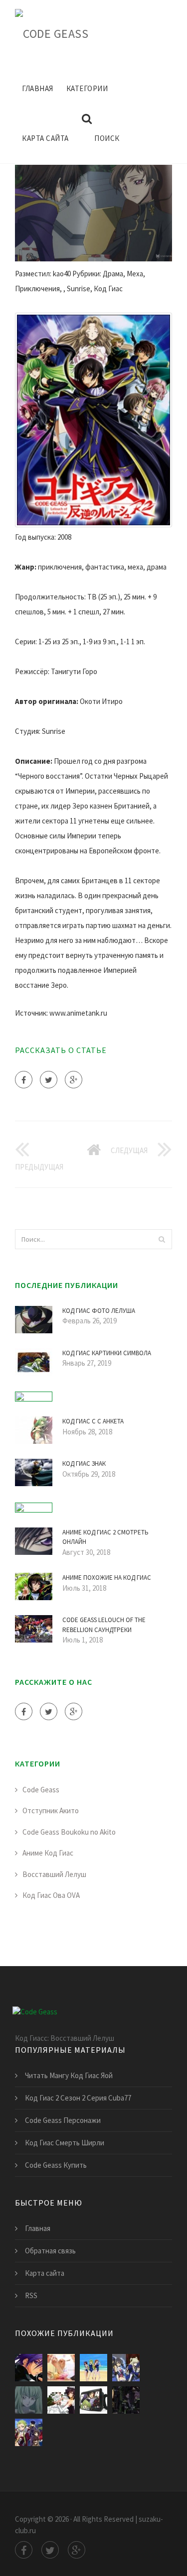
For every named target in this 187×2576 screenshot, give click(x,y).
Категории (87, 88)
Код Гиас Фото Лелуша (99, 1311)
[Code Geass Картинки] (29, 2432)
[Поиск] (162, 1239)
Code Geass (41, 1790)
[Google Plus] (74, 1080)
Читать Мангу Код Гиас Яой (69, 2075)
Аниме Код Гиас (48, 1853)
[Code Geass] (52, 32)
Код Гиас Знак (84, 1464)
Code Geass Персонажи (63, 2120)
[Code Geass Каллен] (93, 2368)
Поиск (107, 138)
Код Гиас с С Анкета (93, 1421)
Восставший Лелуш (54, 1874)
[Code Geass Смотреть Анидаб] (126, 2368)
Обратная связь (50, 2251)
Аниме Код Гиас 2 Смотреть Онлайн (105, 1537)
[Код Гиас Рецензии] (29, 2368)
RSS (31, 2295)
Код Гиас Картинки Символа (107, 1353)
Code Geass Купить (56, 2165)
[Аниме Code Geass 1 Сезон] (61, 2368)
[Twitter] (49, 1080)
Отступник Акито (51, 1811)
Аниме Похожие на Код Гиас (107, 1578)
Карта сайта (45, 138)
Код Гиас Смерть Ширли (65, 2143)
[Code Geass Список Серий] (126, 2400)
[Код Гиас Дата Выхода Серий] (29, 2400)
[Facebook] (24, 1080)
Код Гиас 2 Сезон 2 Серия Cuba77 (78, 2098)
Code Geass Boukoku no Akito (69, 1832)
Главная (38, 88)
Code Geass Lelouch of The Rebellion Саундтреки (104, 1625)
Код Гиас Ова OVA (51, 1895)
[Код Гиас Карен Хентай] (61, 2400)
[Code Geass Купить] (93, 2400)
